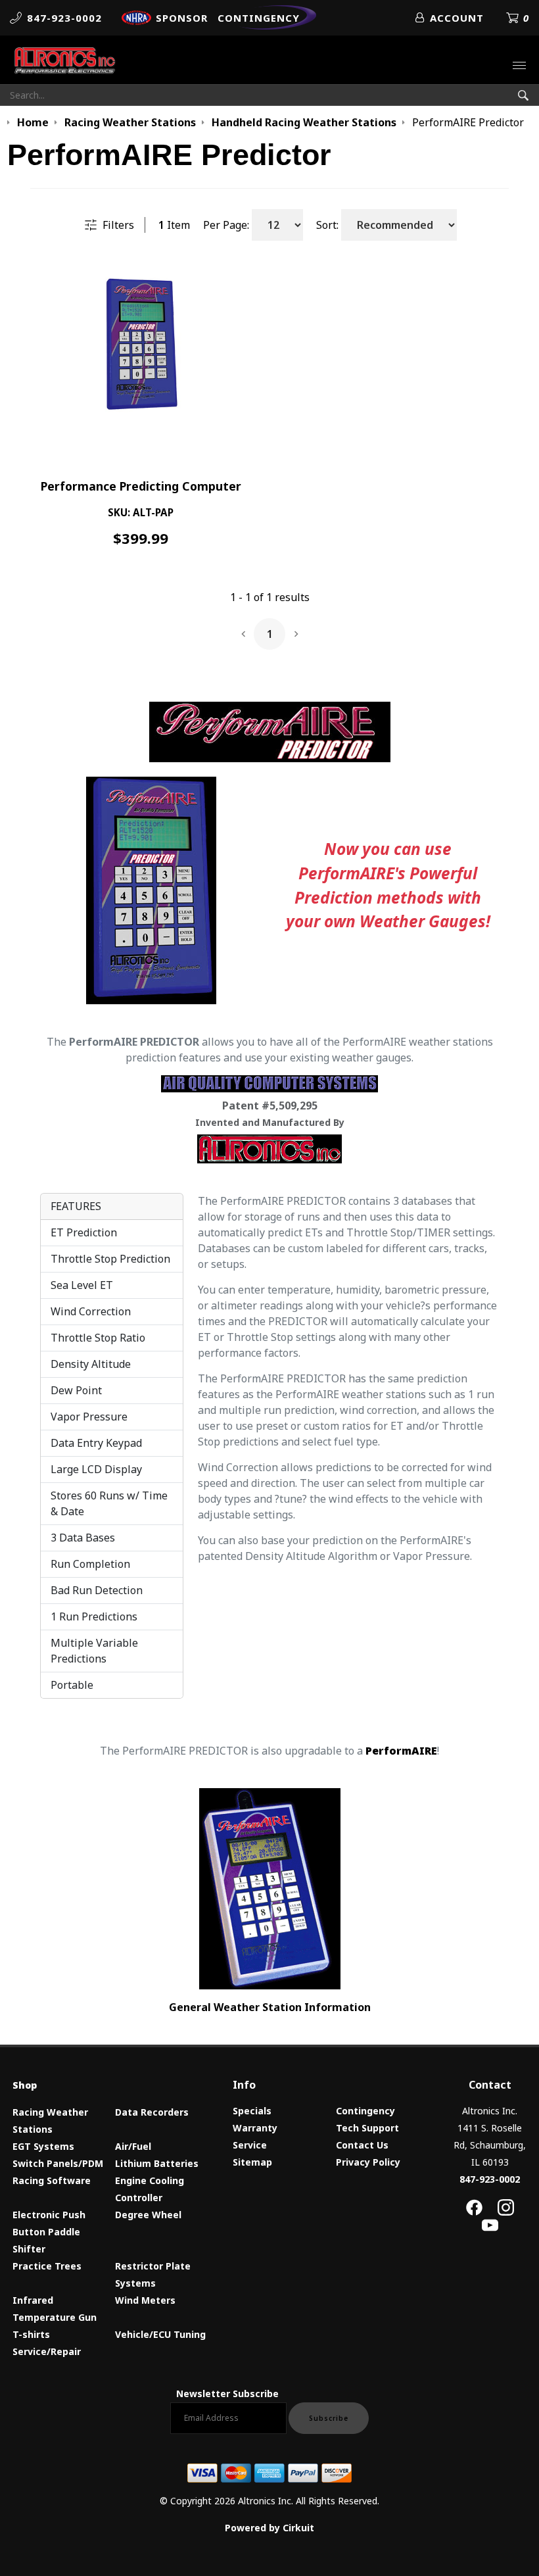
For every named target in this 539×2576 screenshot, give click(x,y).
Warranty (255, 2128)
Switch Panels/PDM (58, 2163)
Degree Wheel (148, 2215)
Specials (252, 2111)
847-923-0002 (490, 2179)
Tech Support (367, 2128)
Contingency (365, 2111)
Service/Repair (47, 2351)
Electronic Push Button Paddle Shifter (49, 2232)
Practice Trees (47, 2266)
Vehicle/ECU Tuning (160, 2334)
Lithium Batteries (157, 2163)
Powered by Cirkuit (269, 2528)
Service (250, 2145)
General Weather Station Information (270, 2007)
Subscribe (329, 2418)
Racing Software (52, 2180)
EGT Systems (43, 2146)
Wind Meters (145, 2300)
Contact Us (362, 2145)
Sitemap (252, 2162)
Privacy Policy (368, 2162)
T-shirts (31, 2334)
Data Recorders (152, 2112)
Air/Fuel (133, 2146)
